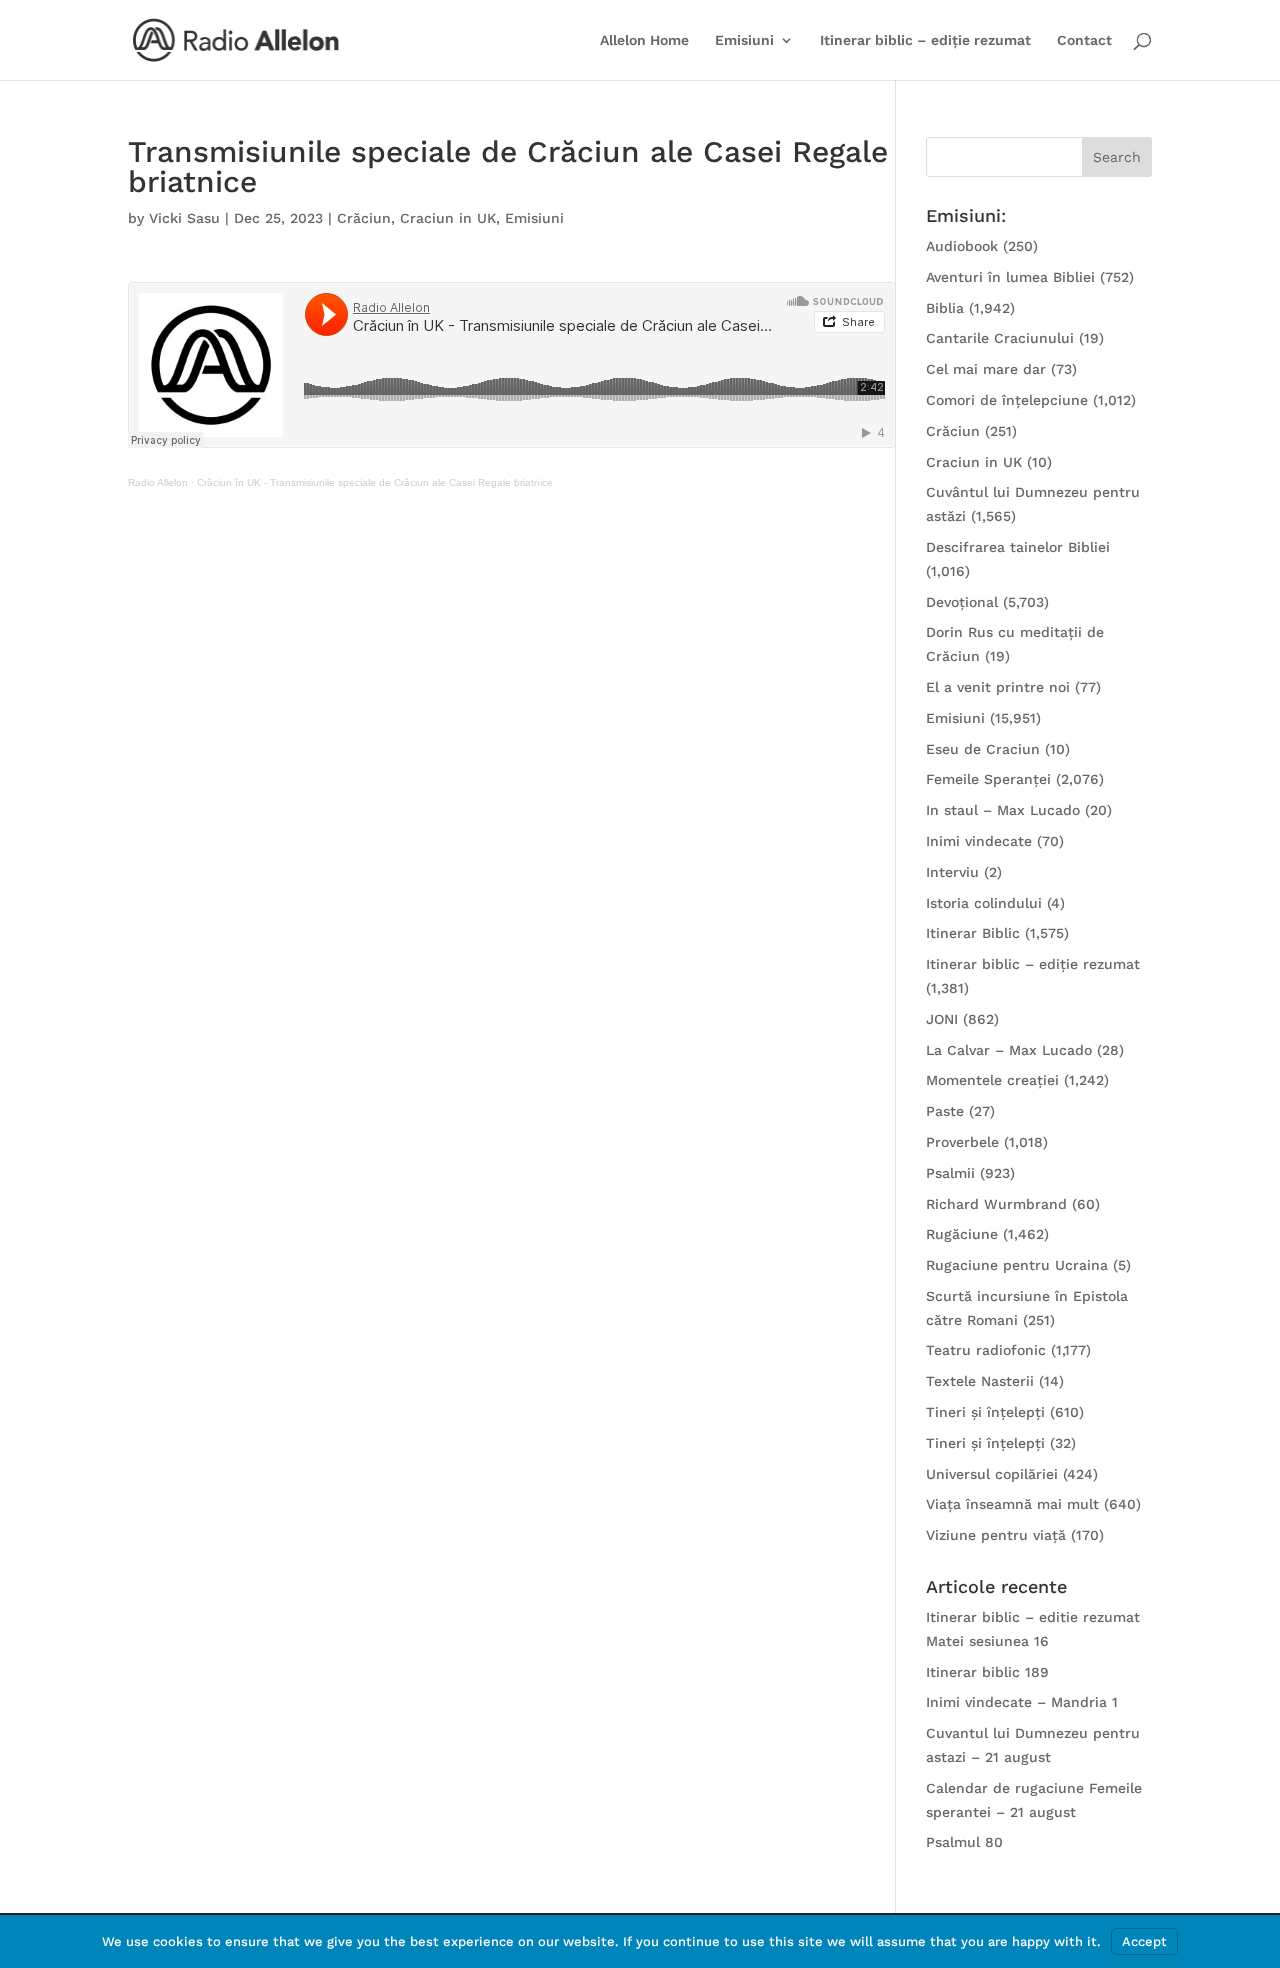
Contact (1084, 40)
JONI (942, 1019)
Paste (945, 1111)
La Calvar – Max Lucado (1009, 1050)
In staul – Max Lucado (1003, 810)
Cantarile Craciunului (1000, 338)
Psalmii (950, 1173)
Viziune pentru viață (996, 1535)
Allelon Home (644, 40)
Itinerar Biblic (973, 933)
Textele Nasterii (980, 1381)
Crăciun (364, 218)
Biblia (945, 308)
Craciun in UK (448, 218)
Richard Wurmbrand (996, 1204)
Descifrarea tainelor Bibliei (1018, 547)
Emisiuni (744, 40)
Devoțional (962, 602)
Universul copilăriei (992, 1474)
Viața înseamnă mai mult (1012, 1504)
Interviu (952, 872)
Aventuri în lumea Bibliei (1010, 277)
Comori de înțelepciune (1007, 400)
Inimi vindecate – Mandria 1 (1022, 1702)
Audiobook (962, 246)
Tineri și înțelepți (985, 1412)
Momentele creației (992, 1080)
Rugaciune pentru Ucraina (1017, 1265)
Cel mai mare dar (986, 369)
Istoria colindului (984, 903)
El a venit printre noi (998, 687)
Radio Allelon (158, 482)
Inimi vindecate (979, 841)
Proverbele (962, 1142)
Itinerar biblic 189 (987, 1672)
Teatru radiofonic (986, 1350)
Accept (1144, 1941)
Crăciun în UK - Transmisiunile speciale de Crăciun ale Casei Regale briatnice (375, 482)
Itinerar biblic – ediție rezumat (925, 40)
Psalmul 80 (964, 1842)
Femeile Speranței (988, 779)
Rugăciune (962, 1234)
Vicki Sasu (184, 218)
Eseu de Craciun (983, 749)
